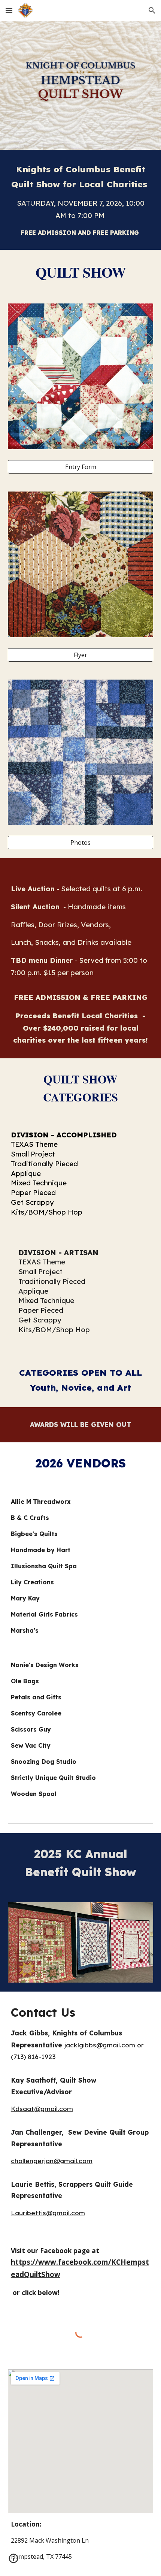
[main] (81, 200)
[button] (9, 10)
